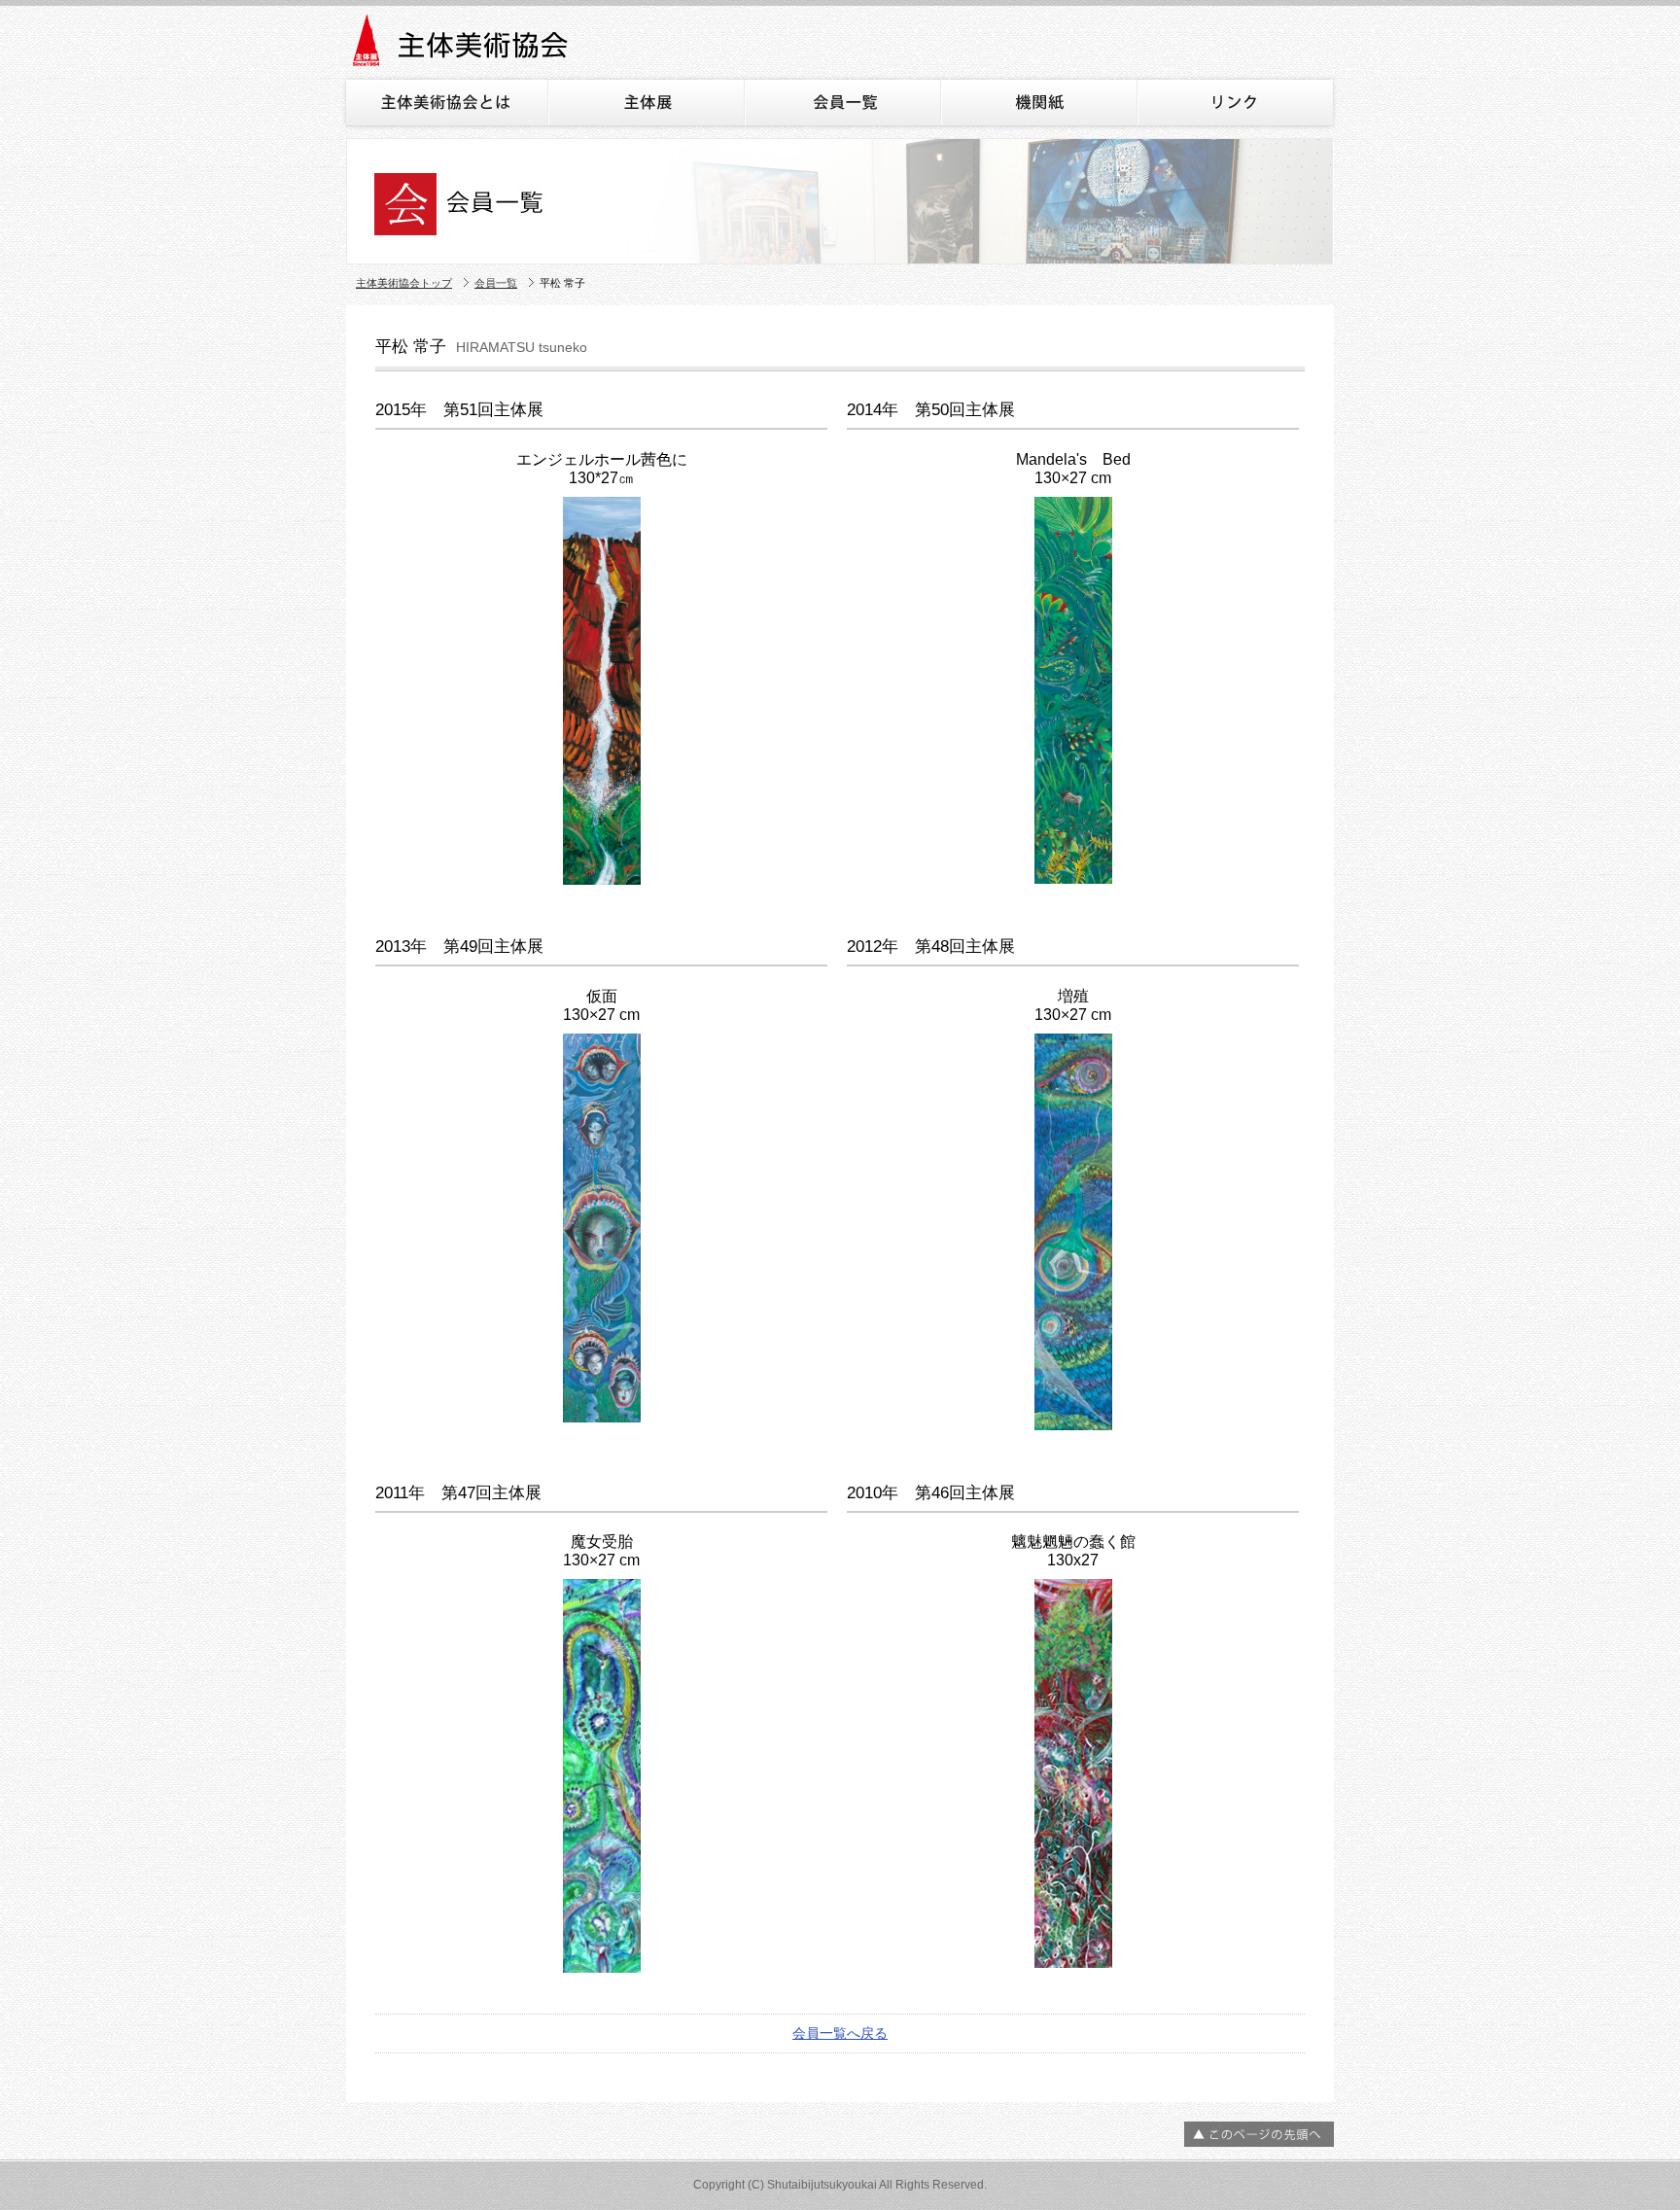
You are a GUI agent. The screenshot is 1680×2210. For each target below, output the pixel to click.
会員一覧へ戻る (840, 2033)
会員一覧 (496, 283)
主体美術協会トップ (404, 283)
